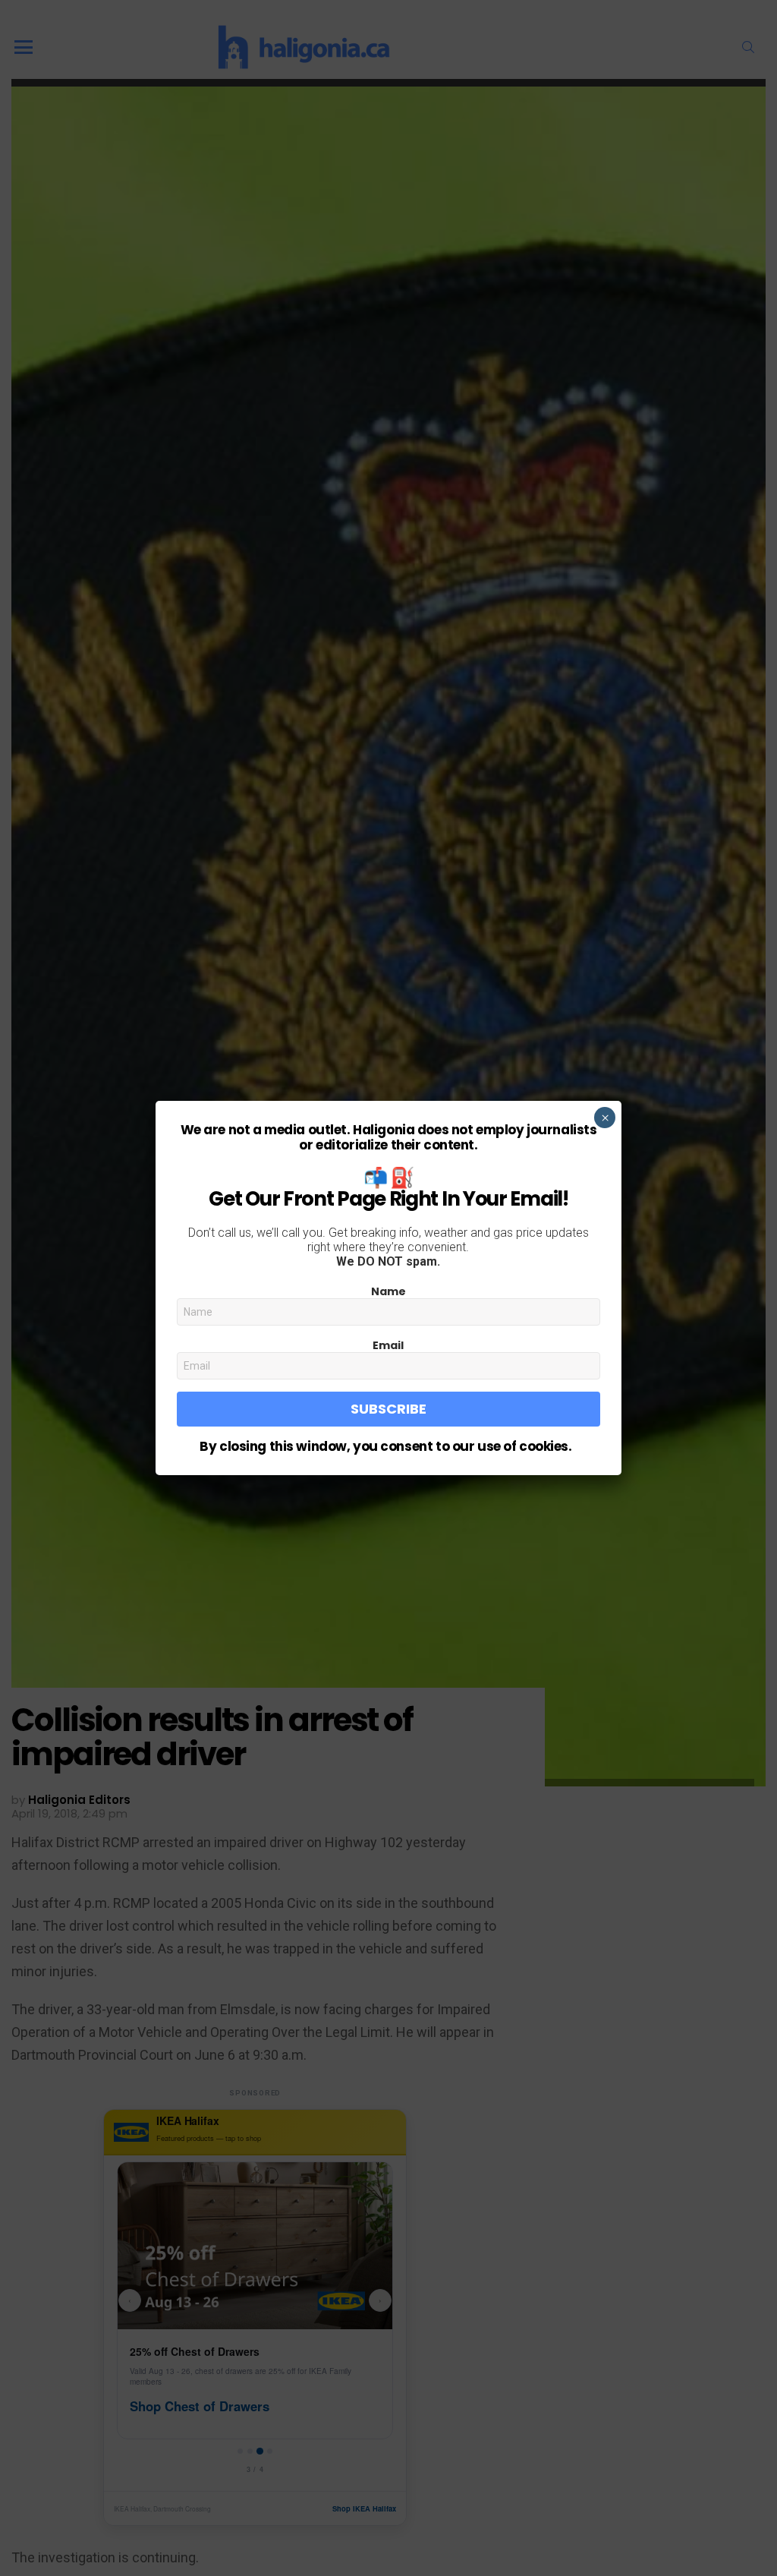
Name (388, 1291)
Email (388, 1345)
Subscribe (388, 1409)
